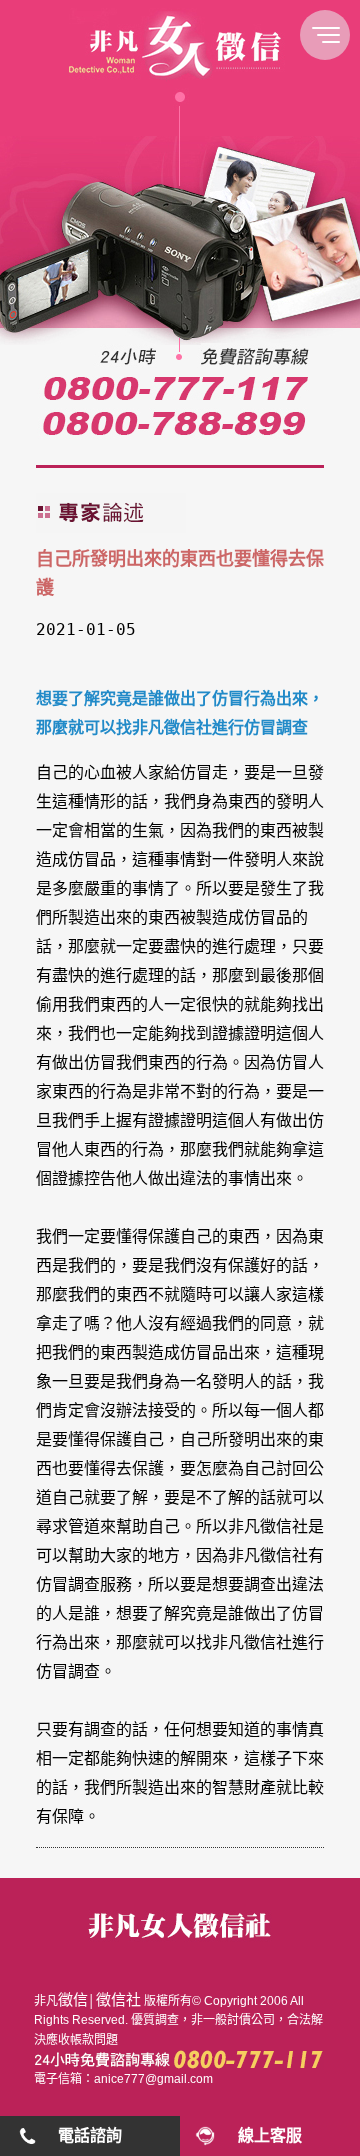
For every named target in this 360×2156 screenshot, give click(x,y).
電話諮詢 (90, 2135)
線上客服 (270, 2135)
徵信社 (118, 1999)
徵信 (73, 1999)
